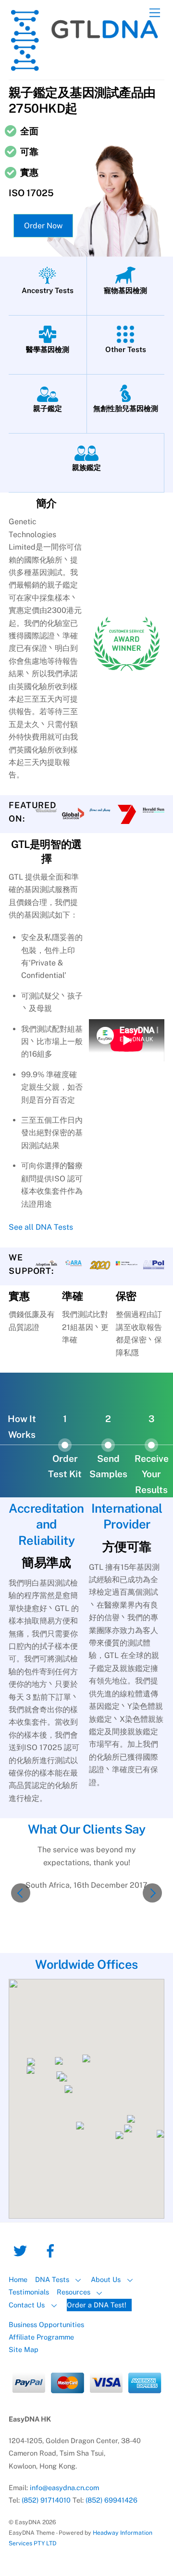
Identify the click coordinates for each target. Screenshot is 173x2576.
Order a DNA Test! (97, 2305)
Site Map (24, 2349)
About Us (106, 2279)
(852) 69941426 (111, 2500)
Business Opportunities (46, 2324)
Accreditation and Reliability (46, 1524)
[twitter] (22, 2250)
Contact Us (27, 2305)
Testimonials (29, 2292)
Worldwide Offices (86, 1964)
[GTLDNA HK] (84, 68)
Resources (74, 2292)
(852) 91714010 (46, 2500)
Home (18, 2279)
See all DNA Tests (41, 1227)
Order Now (43, 226)
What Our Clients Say (87, 1829)
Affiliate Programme (41, 2337)
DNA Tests (52, 2279)
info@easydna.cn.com (64, 2488)
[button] (21, 1893)
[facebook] (52, 2250)
